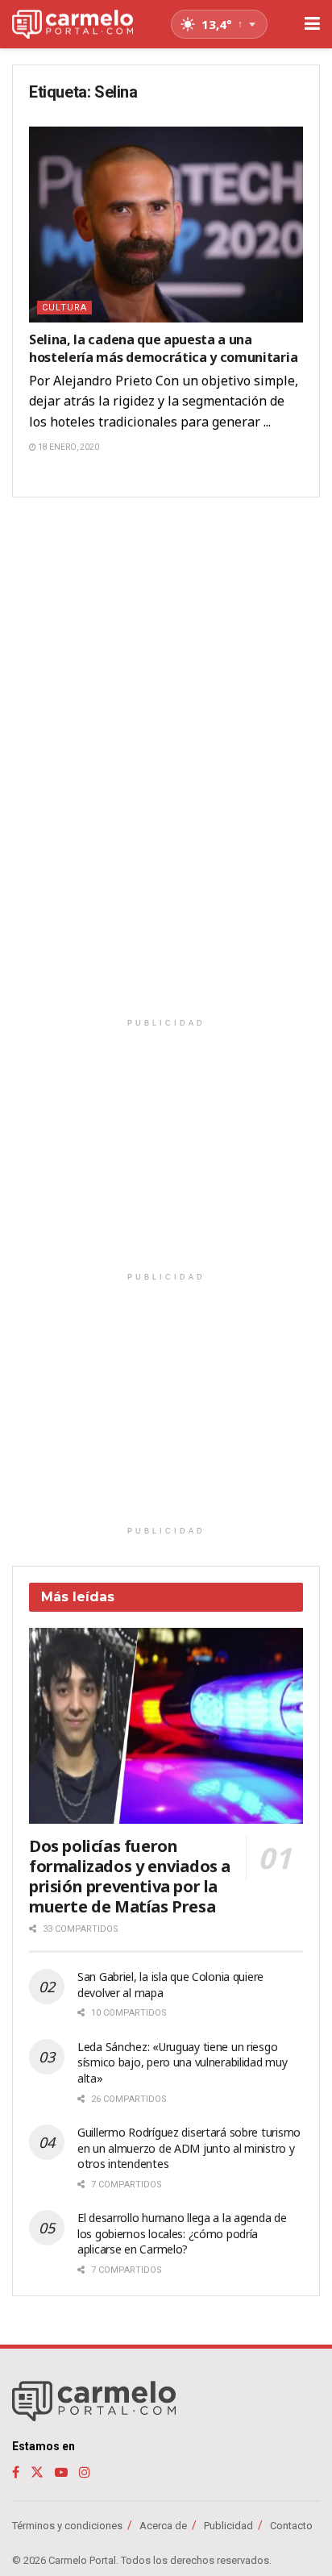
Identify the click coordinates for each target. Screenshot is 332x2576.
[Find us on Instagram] (85, 2472)
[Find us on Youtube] (61, 2472)
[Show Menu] (312, 24)
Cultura (64, 308)
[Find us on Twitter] (37, 2472)
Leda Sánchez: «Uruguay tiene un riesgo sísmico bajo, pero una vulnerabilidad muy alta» (183, 2062)
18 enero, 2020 (68, 447)
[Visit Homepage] (73, 25)
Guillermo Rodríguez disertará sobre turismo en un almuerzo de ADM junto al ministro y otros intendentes (189, 2148)
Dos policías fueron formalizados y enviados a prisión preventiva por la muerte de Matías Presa (130, 1876)
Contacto (291, 2526)
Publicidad (228, 2526)
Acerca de (163, 2526)
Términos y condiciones (67, 2526)
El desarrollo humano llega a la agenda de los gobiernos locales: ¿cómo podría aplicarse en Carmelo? (182, 2233)
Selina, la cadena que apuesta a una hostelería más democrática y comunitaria (163, 348)
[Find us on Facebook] (16, 2472)
